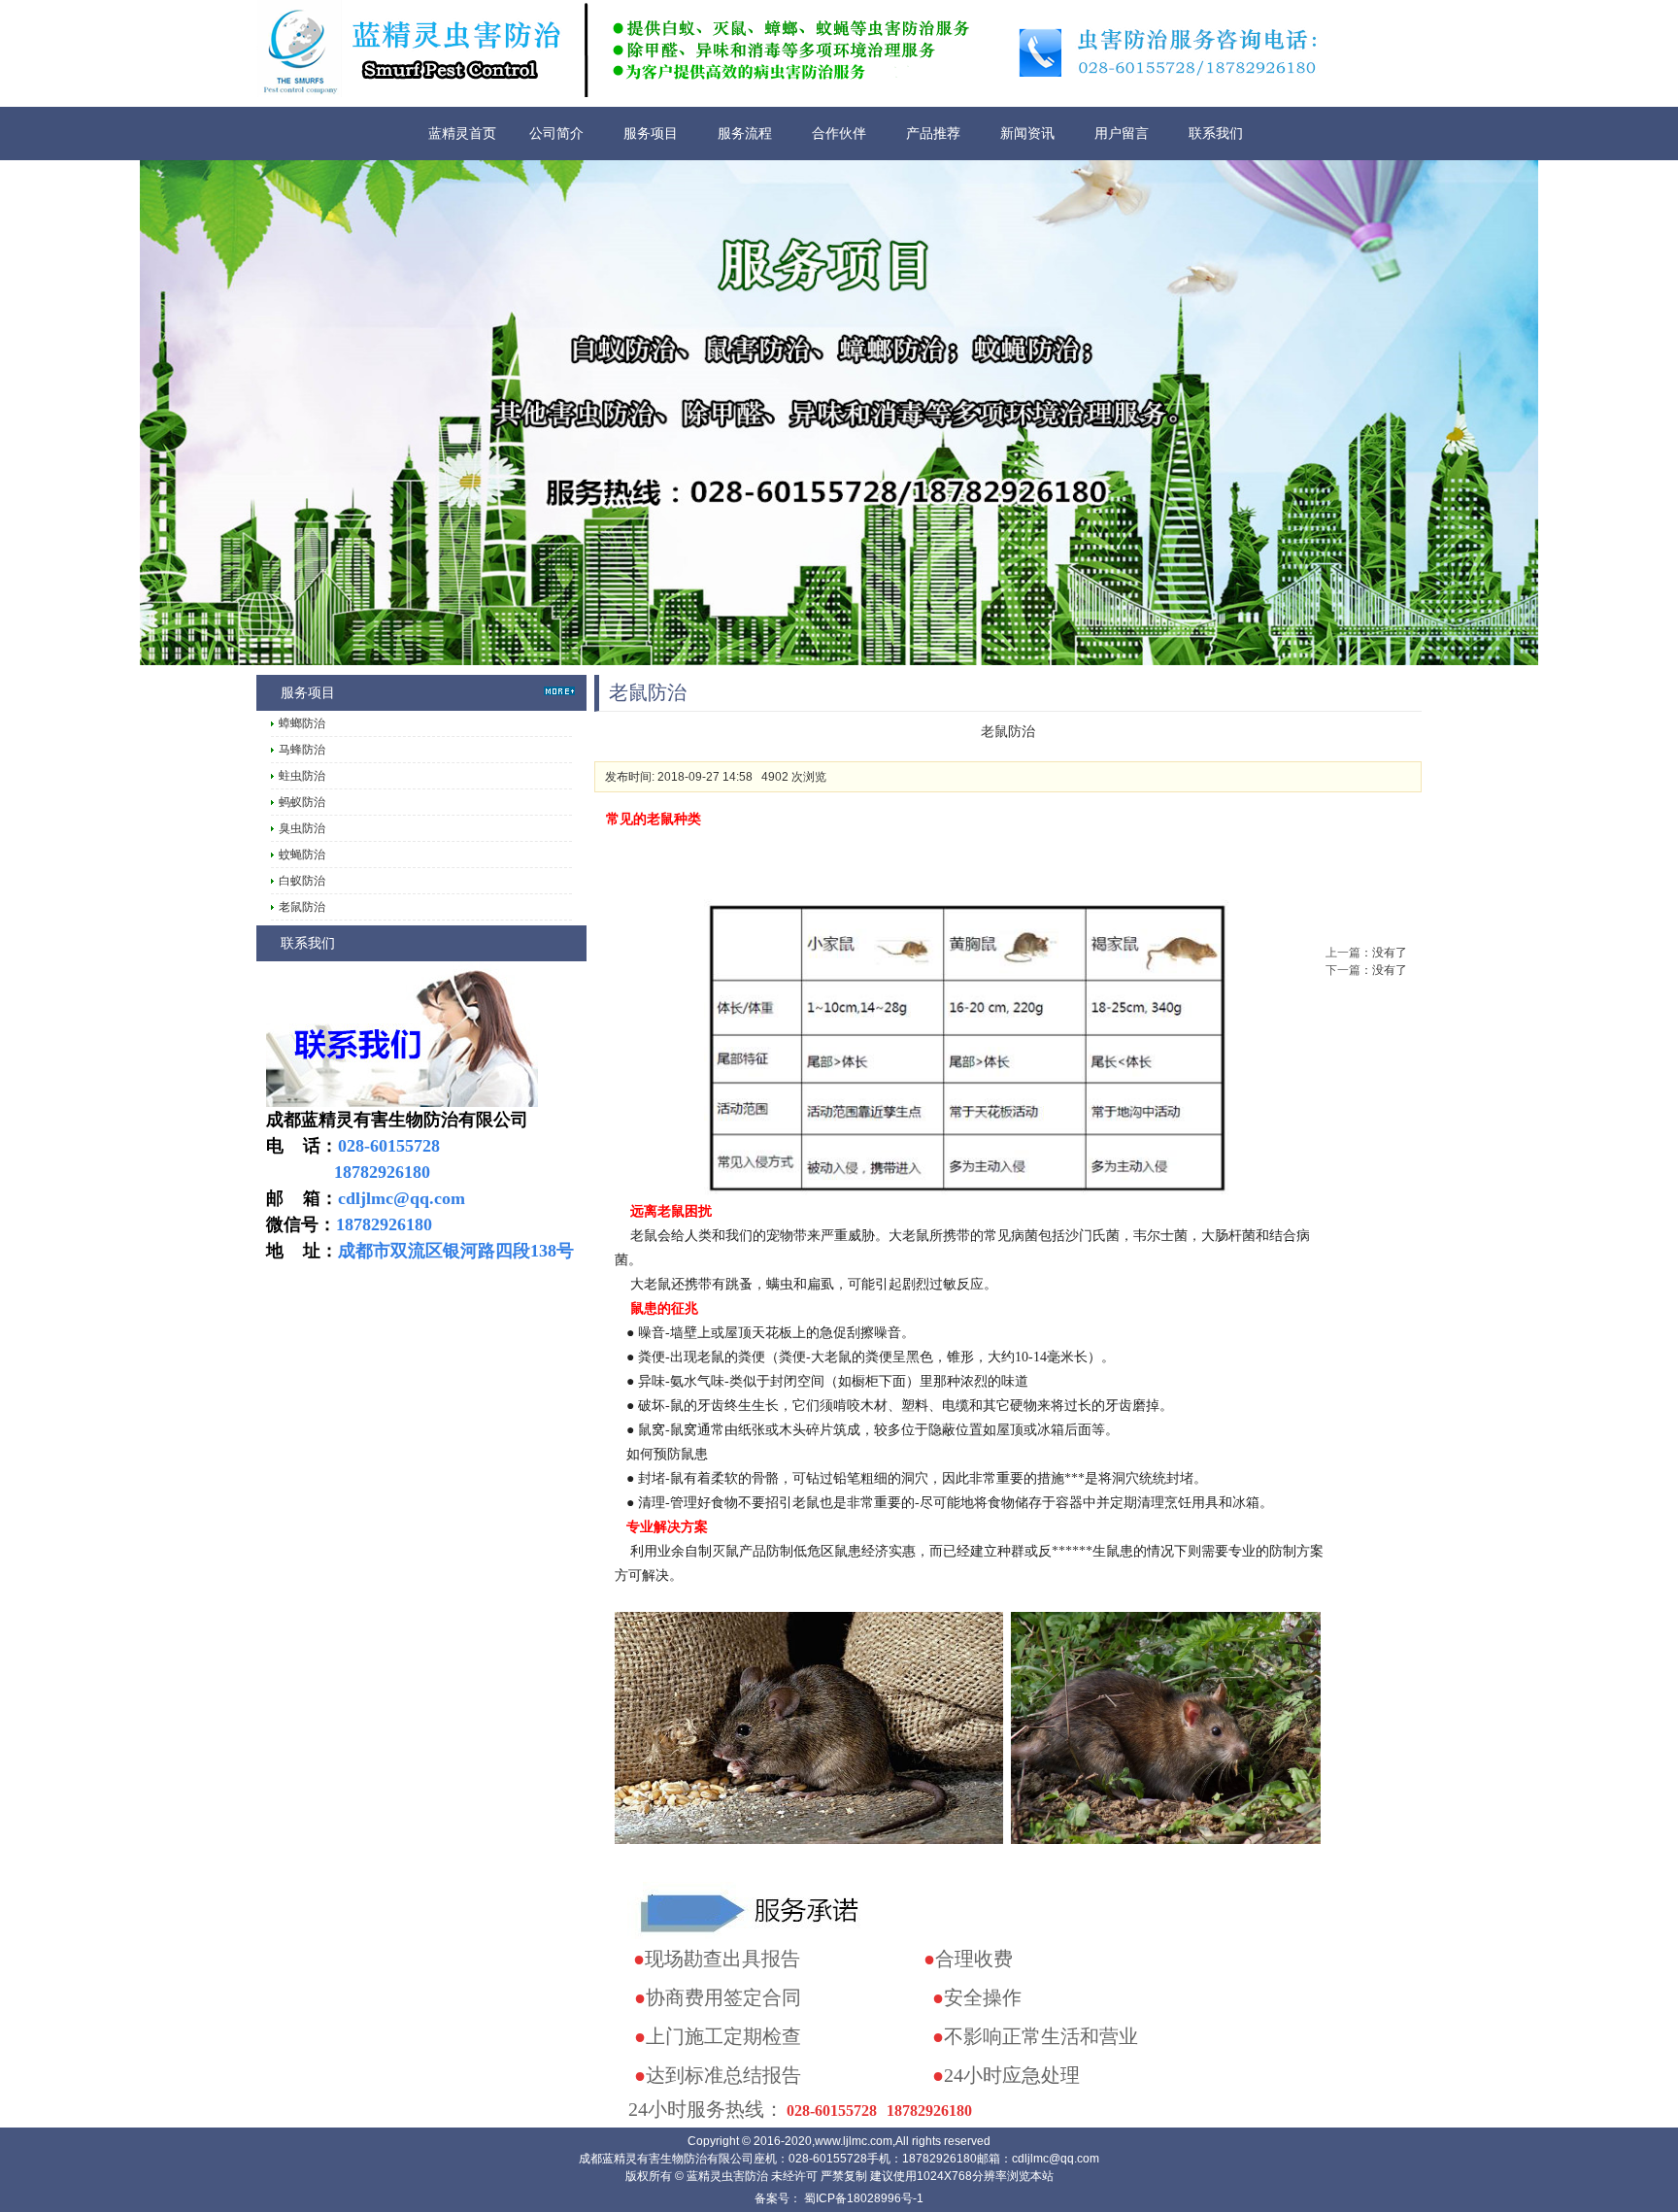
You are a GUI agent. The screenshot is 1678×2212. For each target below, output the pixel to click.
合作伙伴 (839, 133)
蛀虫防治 (302, 776)
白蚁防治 (302, 881)
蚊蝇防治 (302, 855)
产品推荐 (933, 133)
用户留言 (1122, 133)
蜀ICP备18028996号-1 (862, 2198)
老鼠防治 (302, 907)
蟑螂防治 (302, 723)
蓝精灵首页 (462, 133)
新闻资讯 (1027, 133)
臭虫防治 (302, 828)
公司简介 (556, 133)
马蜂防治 (302, 750)
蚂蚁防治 (302, 802)
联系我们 (1216, 133)
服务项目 (651, 133)
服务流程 (745, 133)
